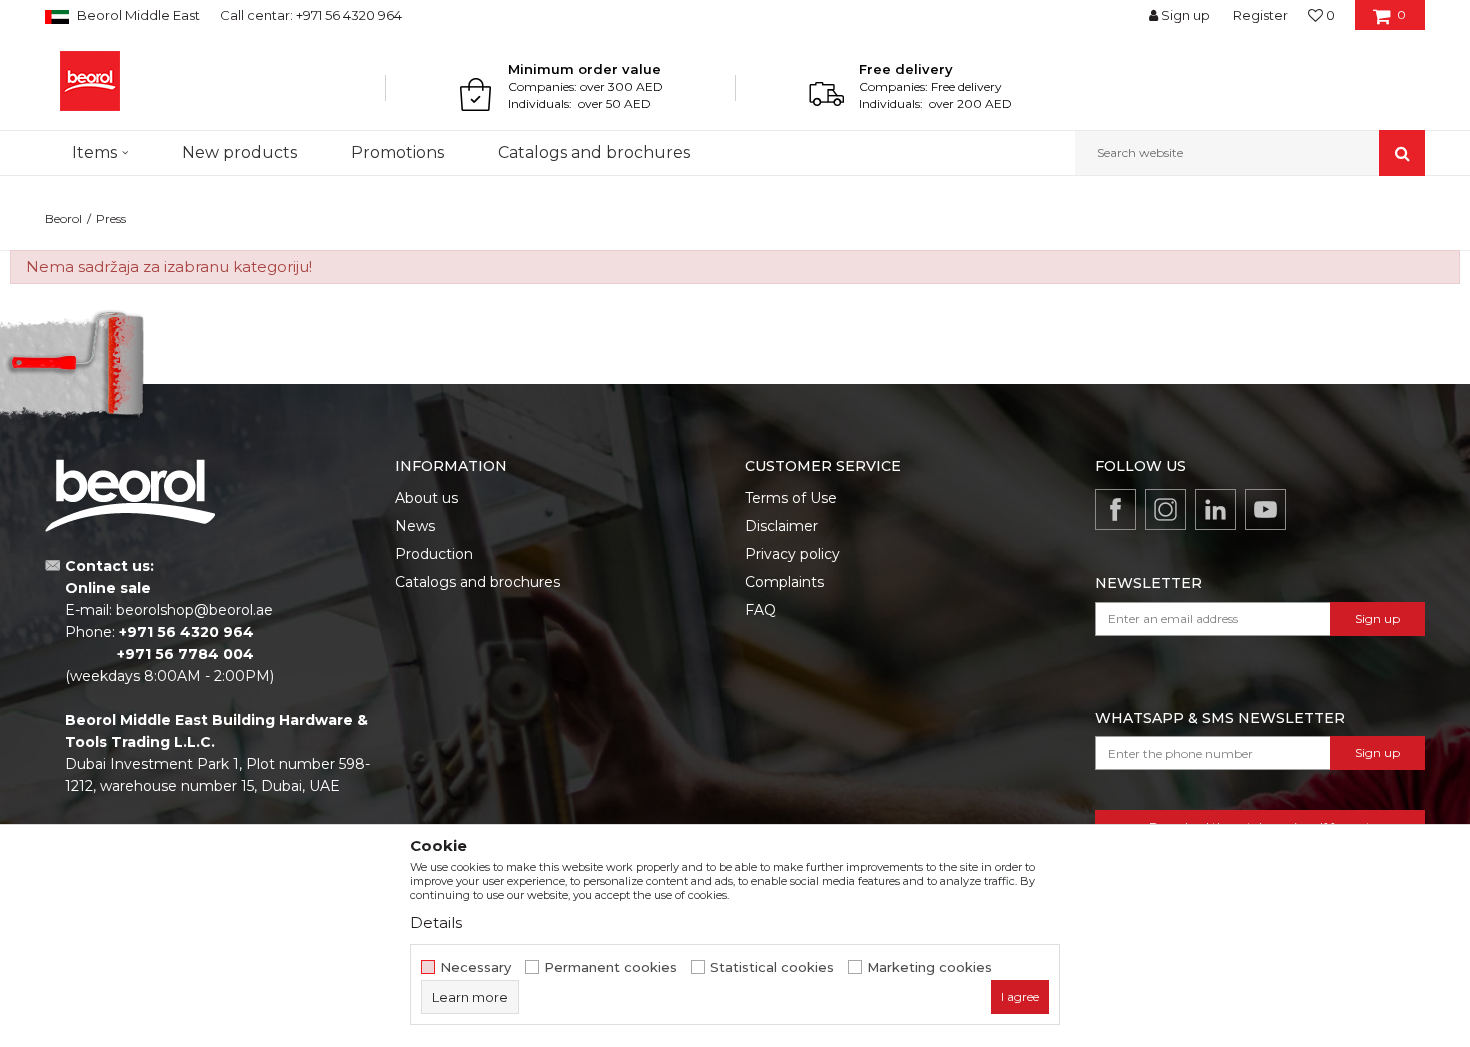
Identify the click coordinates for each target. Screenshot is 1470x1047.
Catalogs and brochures (477, 582)
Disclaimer (781, 526)
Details (436, 922)
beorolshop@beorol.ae (194, 610)
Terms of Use (791, 498)
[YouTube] (1265, 509)
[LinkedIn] (1215, 509)
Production (434, 554)
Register (1260, 15)
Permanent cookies (610, 967)
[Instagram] (1165, 509)
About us (426, 498)
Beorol (63, 218)
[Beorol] (90, 81)
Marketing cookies (929, 967)
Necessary (475, 967)
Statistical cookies (772, 967)
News (415, 526)
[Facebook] (1115, 509)
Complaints (784, 582)
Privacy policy (792, 554)
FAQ (760, 610)
